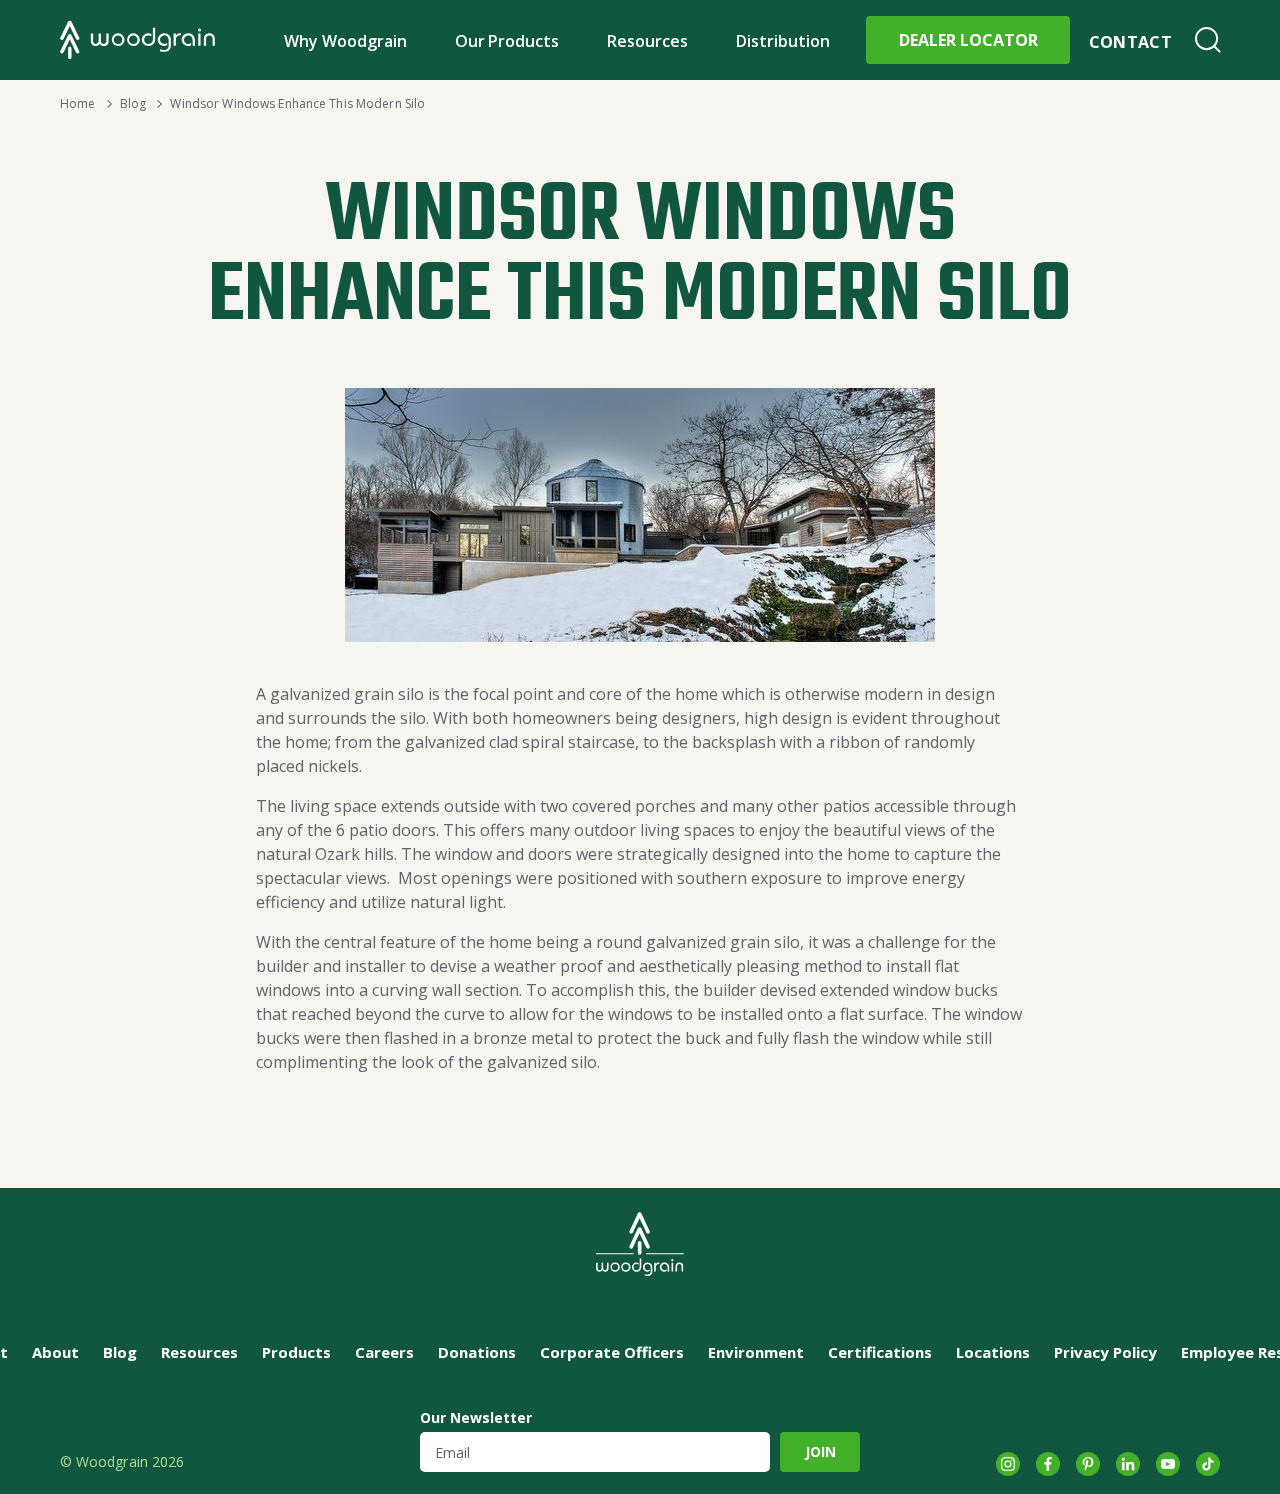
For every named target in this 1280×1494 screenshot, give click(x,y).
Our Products (507, 41)
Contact (1130, 42)
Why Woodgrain (345, 41)
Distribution (783, 41)
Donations (477, 1352)
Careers (384, 1352)
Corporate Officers (612, 1352)
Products (296, 1352)
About (55, 1352)
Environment (756, 1352)
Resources (647, 41)
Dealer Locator (968, 40)
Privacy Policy (1105, 1352)
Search (1208, 40)
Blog (133, 103)
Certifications (880, 1352)
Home (77, 103)
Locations (993, 1352)
